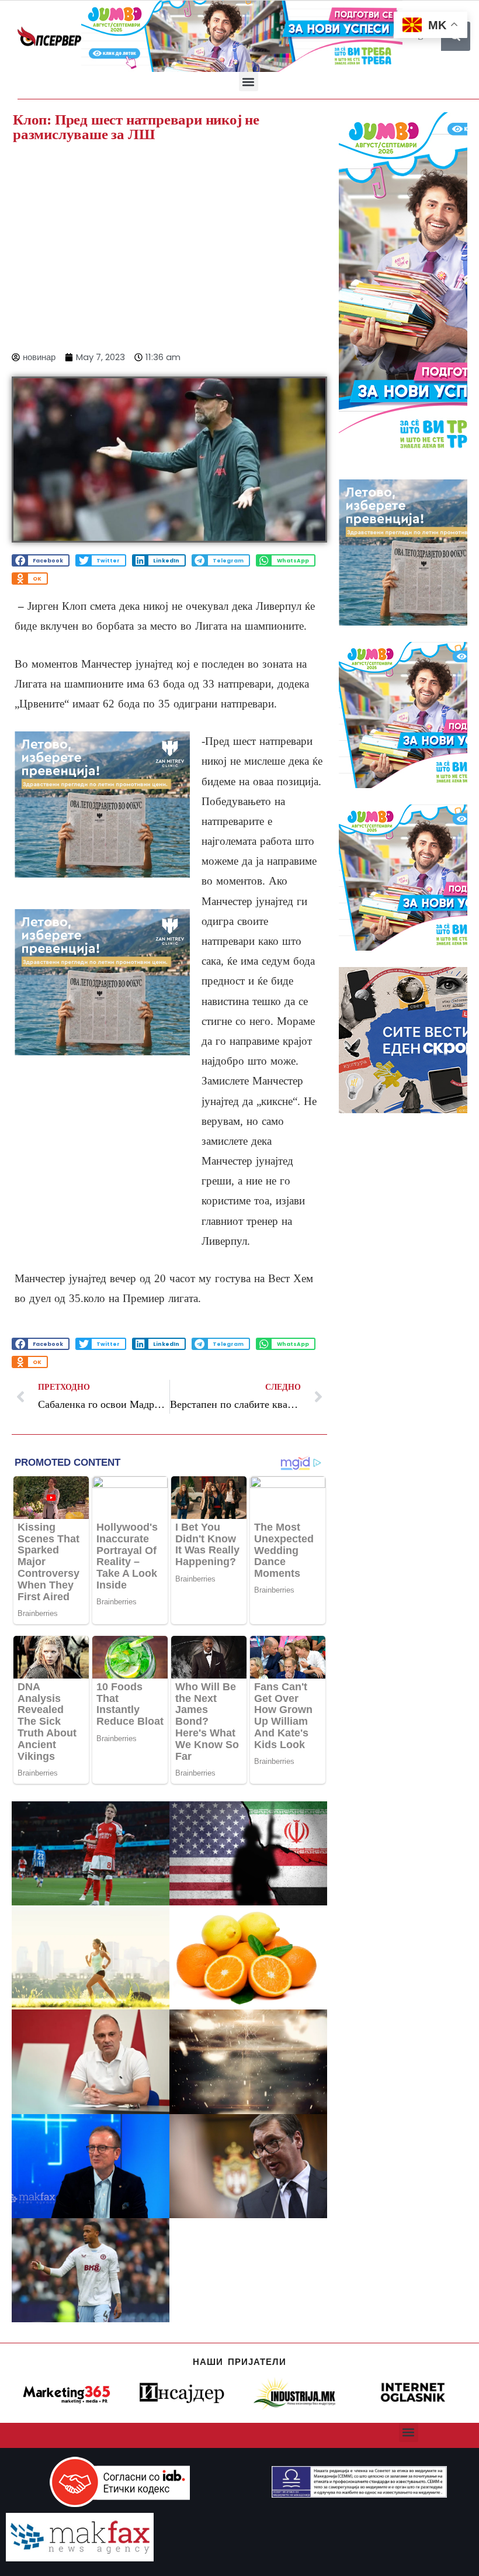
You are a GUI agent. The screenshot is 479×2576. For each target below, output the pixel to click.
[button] (249, 82)
